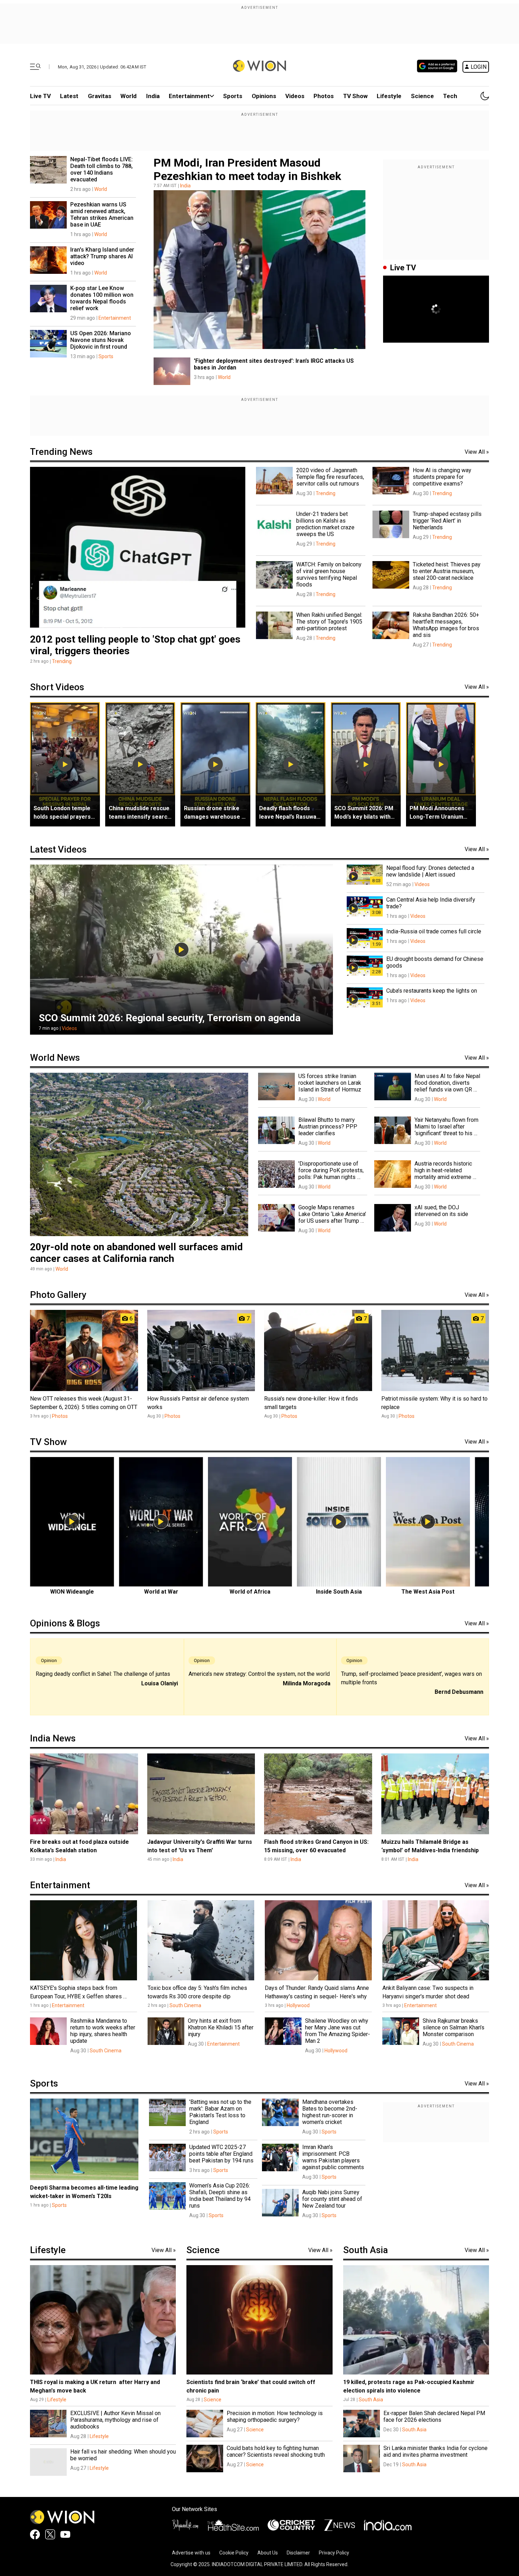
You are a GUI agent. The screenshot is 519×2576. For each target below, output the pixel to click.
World (129, 96)
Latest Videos (58, 849)
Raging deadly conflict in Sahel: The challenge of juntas (103, 1674)
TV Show (355, 96)
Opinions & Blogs (65, 1623)
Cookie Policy (234, 2553)
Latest (69, 96)
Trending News (61, 452)
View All (477, 452)
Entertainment (189, 96)
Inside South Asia (339, 1592)
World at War (161, 1592)
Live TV (40, 96)
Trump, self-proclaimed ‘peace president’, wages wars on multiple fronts (411, 1678)
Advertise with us (191, 2553)
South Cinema (185, 2005)
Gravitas (100, 96)
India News (53, 1738)
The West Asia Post (428, 1592)
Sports (233, 96)
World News (55, 1058)
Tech (450, 96)
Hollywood (298, 2005)
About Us (268, 2553)
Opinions (264, 96)
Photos (324, 96)
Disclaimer (298, 2553)
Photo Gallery (58, 1295)
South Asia (366, 2250)
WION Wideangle (72, 1592)
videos (295, 96)
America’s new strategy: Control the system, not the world (259, 1674)
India (153, 96)
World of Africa (250, 1592)
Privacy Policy (334, 2553)
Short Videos (57, 687)
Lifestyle (389, 96)
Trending (62, 661)
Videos (69, 1028)
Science (422, 96)
